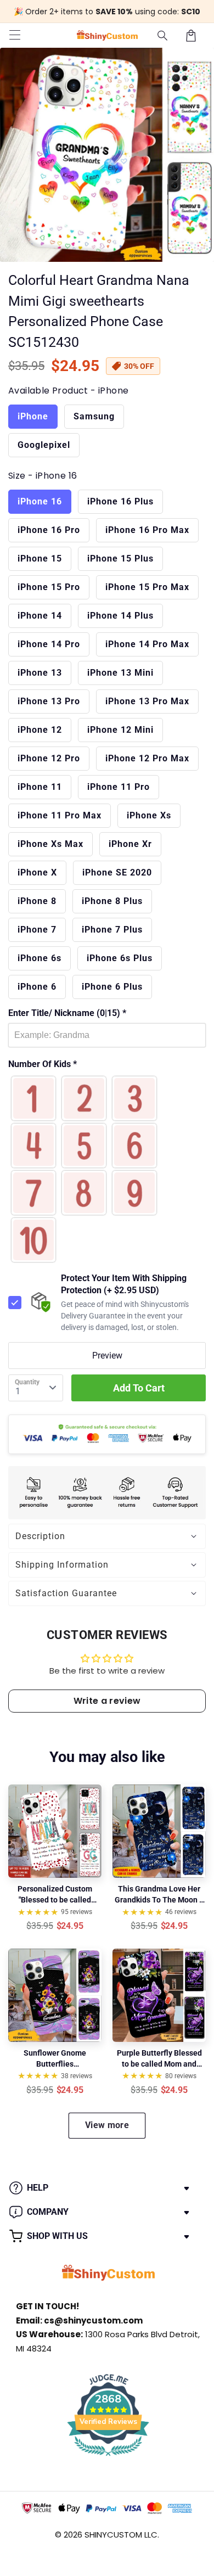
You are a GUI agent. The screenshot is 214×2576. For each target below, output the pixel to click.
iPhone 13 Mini (120, 673)
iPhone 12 (40, 730)
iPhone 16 (40, 501)
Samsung (94, 416)
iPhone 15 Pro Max (147, 587)
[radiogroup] (107, 1169)
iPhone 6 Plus (112, 987)
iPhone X (37, 872)
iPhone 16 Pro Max (147, 530)
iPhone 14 (40, 616)
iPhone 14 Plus (120, 616)
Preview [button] (107, 1356)
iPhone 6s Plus (120, 958)
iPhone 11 (40, 787)
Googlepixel (44, 445)
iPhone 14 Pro (49, 644)
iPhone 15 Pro (49, 587)
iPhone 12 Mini (120, 730)
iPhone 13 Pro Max (147, 701)
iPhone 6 (37, 987)
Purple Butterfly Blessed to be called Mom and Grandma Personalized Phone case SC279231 (159, 2059)
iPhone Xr (130, 844)
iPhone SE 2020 (117, 872)
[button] (163, 36)
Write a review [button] (107, 1701)
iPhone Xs (149, 815)
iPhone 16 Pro (49, 530)
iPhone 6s (40, 958)
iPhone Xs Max (50, 844)
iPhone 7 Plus (112, 930)
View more (107, 2125)
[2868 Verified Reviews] (108, 2458)
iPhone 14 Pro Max (147, 644)
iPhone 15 (40, 559)
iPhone (33, 416)
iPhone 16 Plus (120, 501)
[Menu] (15, 36)
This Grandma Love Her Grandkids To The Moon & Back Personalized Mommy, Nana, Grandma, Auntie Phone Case (159, 1895)
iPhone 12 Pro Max (147, 758)
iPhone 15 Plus (120, 559)
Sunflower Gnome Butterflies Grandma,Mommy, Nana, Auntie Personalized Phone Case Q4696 (55, 2059)
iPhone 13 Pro (49, 701)
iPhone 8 (37, 901)
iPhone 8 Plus (112, 901)
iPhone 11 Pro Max (60, 815)
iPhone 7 (37, 930)
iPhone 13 (40, 673)
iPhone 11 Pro (119, 787)
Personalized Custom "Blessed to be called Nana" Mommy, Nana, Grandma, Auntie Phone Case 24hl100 (55, 1895)
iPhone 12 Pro (49, 758)
